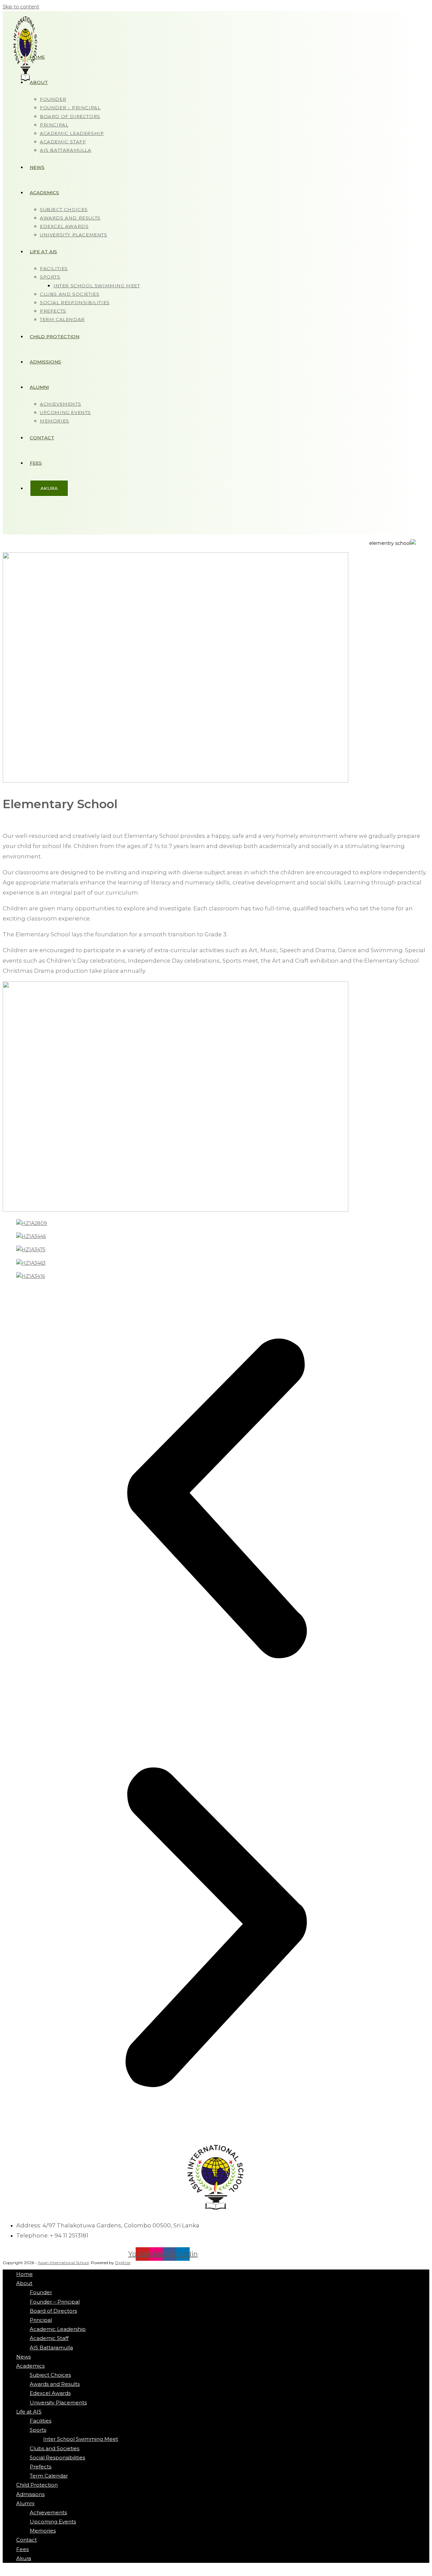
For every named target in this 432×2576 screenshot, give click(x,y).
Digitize (123, 2263)
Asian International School (63, 2263)
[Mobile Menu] (15, 518)
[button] (216, 1500)
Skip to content (21, 7)
